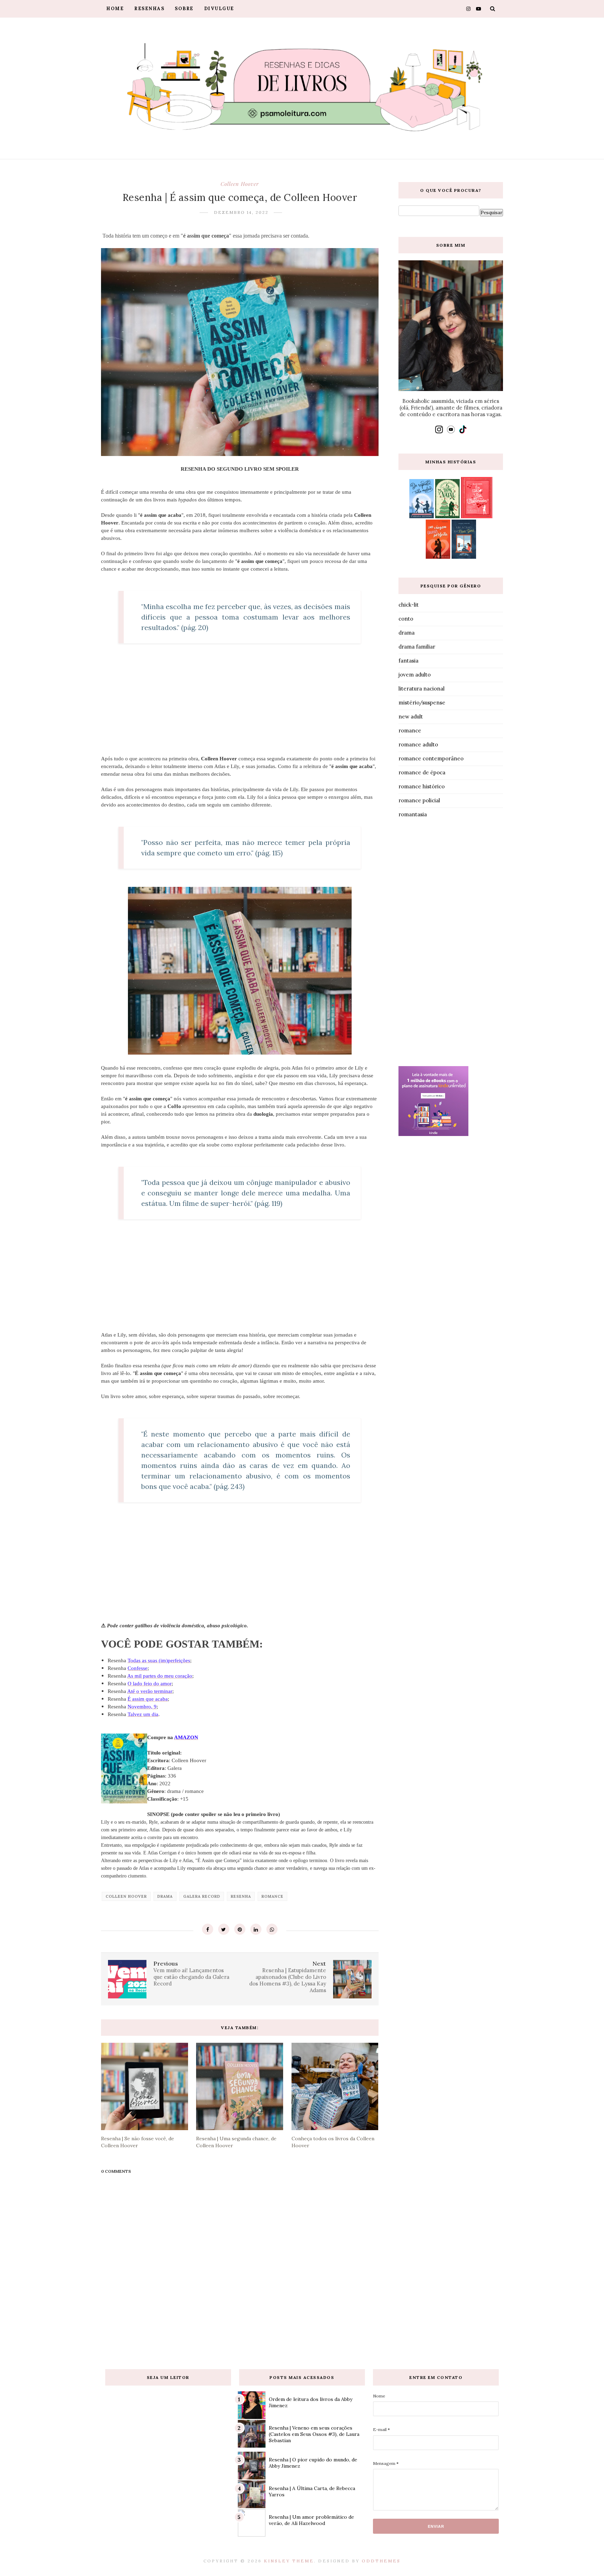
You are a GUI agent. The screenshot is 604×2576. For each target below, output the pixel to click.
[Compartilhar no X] (224, 1929)
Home (115, 9)
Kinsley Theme (289, 2561)
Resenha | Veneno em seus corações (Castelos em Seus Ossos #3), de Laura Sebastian (314, 2434)
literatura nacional (422, 689)
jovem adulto (415, 675)
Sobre (184, 9)
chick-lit (409, 605)
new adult (411, 717)
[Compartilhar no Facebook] (208, 1929)
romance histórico (422, 786)
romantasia (413, 814)
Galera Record (202, 1896)
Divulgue (219, 9)
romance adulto (418, 744)
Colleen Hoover (240, 184)
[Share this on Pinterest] (240, 1929)
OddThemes (381, 2561)
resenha (241, 1896)
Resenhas (149, 9)
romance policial (419, 800)
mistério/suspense (422, 703)
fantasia (408, 661)
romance (272, 1896)
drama (165, 1896)
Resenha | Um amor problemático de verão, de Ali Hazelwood (311, 2520)
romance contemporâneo (431, 758)
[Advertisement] (451, 944)
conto (406, 619)
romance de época (422, 772)
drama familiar (417, 647)
